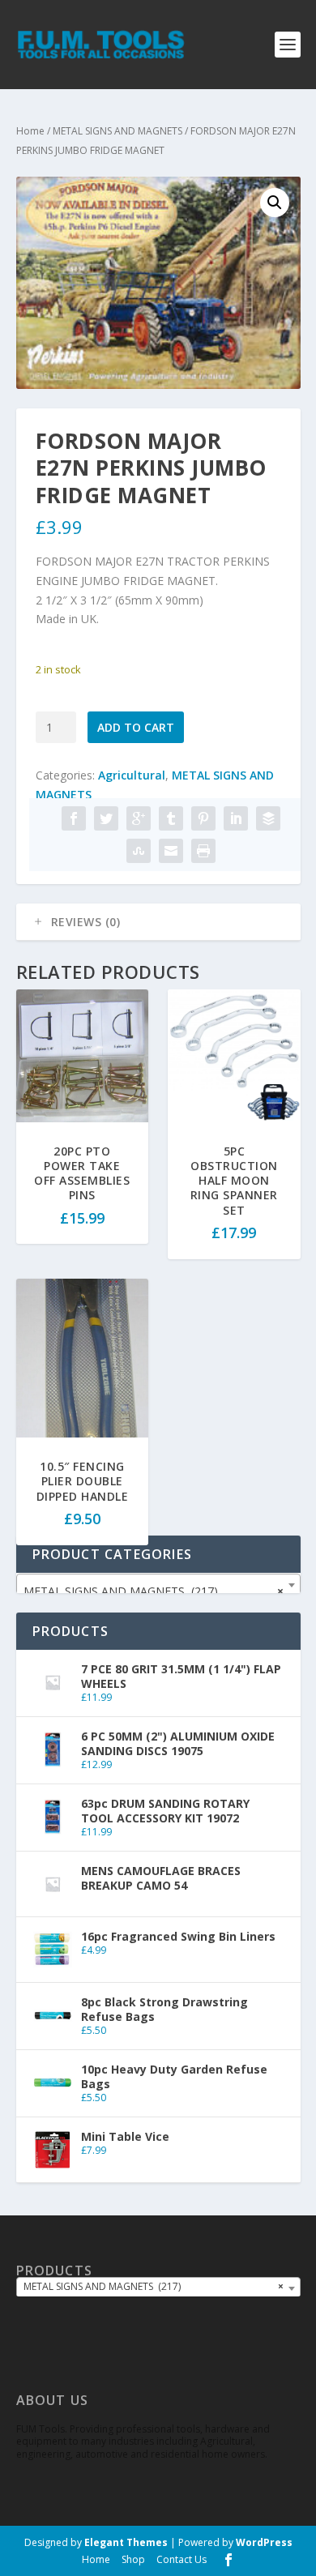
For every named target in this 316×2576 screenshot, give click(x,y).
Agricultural (132, 775)
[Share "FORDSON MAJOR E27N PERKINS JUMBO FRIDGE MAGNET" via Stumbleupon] (139, 851)
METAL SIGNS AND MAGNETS (117, 131)
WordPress (264, 2542)
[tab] (158, 922)
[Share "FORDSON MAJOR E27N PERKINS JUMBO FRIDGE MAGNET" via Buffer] (268, 818)
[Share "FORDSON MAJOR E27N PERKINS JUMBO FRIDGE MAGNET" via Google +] (139, 818)
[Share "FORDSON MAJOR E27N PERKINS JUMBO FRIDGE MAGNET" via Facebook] (74, 818)
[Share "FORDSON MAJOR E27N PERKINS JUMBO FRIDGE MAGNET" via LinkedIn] (236, 818)
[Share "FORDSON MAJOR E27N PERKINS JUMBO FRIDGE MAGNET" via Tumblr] (171, 818)
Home (30, 131)
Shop (133, 2559)
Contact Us (181, 2559)
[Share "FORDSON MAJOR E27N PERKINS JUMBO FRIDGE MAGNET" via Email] (171, 851)
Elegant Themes (126, 2542)
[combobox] (158, 1585)
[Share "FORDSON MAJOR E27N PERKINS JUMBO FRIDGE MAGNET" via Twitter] (106, 818)
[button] (275, 203)
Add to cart (136, 727)
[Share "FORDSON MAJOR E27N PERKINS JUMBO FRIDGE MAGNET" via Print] (203, 851)
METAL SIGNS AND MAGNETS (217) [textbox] (154, 1591)
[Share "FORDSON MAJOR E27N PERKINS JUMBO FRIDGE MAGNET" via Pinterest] (203, 818)
